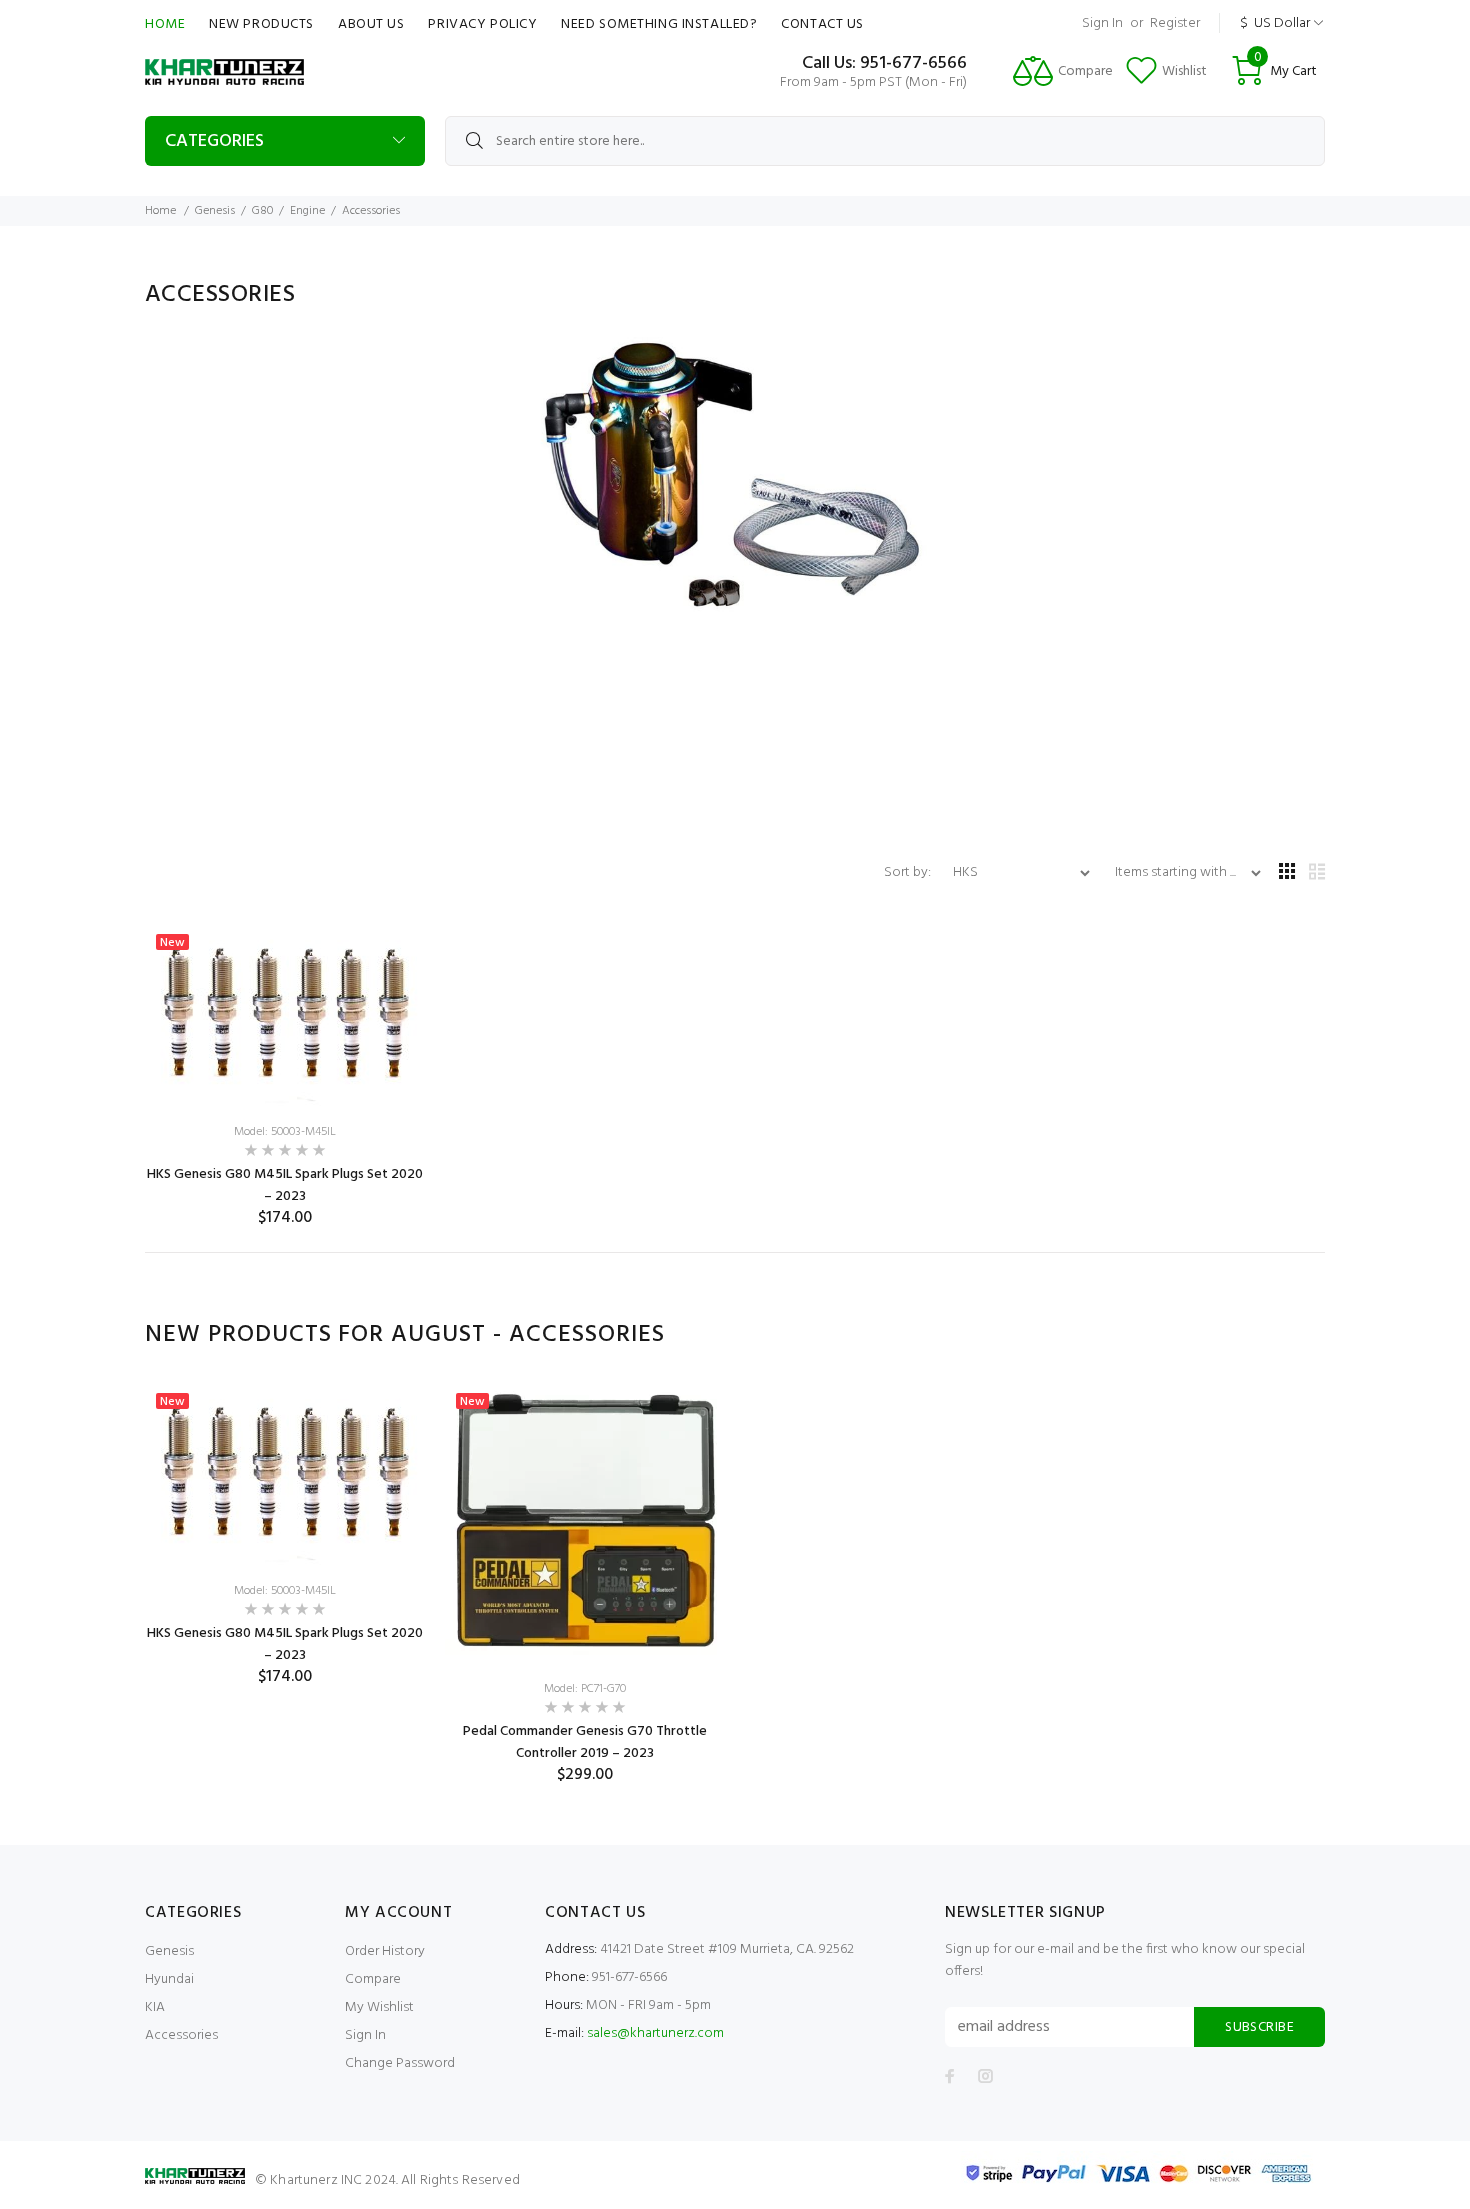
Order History (385, 1951)
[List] (1317, 873)
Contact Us (822, 24)
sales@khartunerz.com (655, 2033)
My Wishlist (379, 2007)
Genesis (215, 211)
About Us (371, 24)
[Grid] (1287, 873)
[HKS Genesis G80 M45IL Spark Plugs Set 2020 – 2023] (285, 1015)
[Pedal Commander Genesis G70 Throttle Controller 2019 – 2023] (585, 1523)
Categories (214, 141)
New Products (261, 24)
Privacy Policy (482, 24)
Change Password (400, 2063)
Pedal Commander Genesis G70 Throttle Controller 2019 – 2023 (585, 1742)
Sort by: (909, 872)
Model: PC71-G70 (585, 1689)
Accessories (181, 2035)
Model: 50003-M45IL (285, 1132)
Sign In (1102, 23)
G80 (262, 211)
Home (165, 24)
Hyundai (169, 1979)
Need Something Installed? (659, 24)
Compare (373, 1979)
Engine (307, 211)
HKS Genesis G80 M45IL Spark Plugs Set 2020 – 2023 (285, 1185)
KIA (155, 2007)
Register (1175, 23)
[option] (285, 1535)
